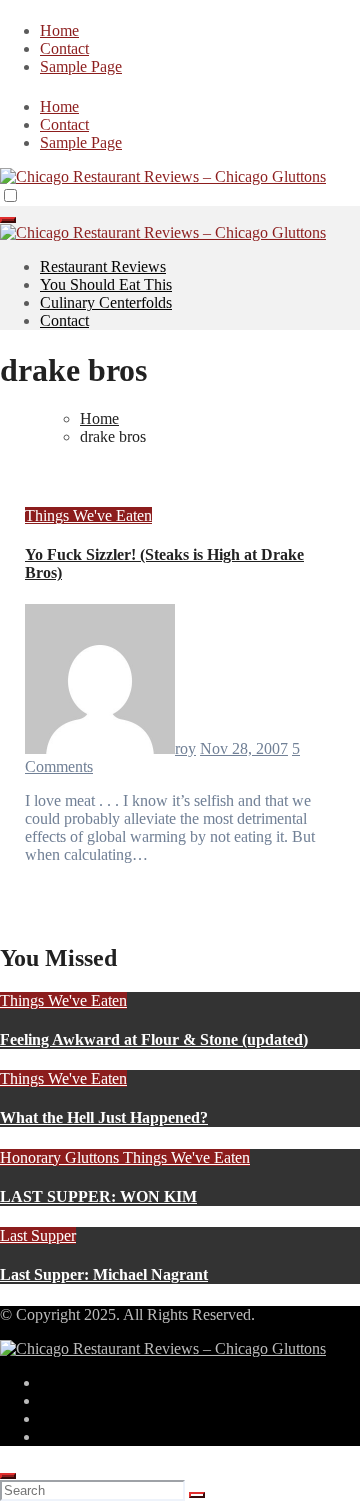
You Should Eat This (106, 284)
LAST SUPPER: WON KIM (98, 1196)
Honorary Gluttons (61, 1157)
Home (59, 30)
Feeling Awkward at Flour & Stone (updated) (154, 1039)
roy (185, 748)
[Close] (8, 1476)
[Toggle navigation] (8, 220)
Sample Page (81, 66)
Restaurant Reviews (103, 266)
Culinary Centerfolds (106, 302)
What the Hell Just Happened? (104, 1117)
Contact (64, 48)
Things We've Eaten (88, 515)
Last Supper (38, 1235)
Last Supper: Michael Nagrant (104, 1274)
